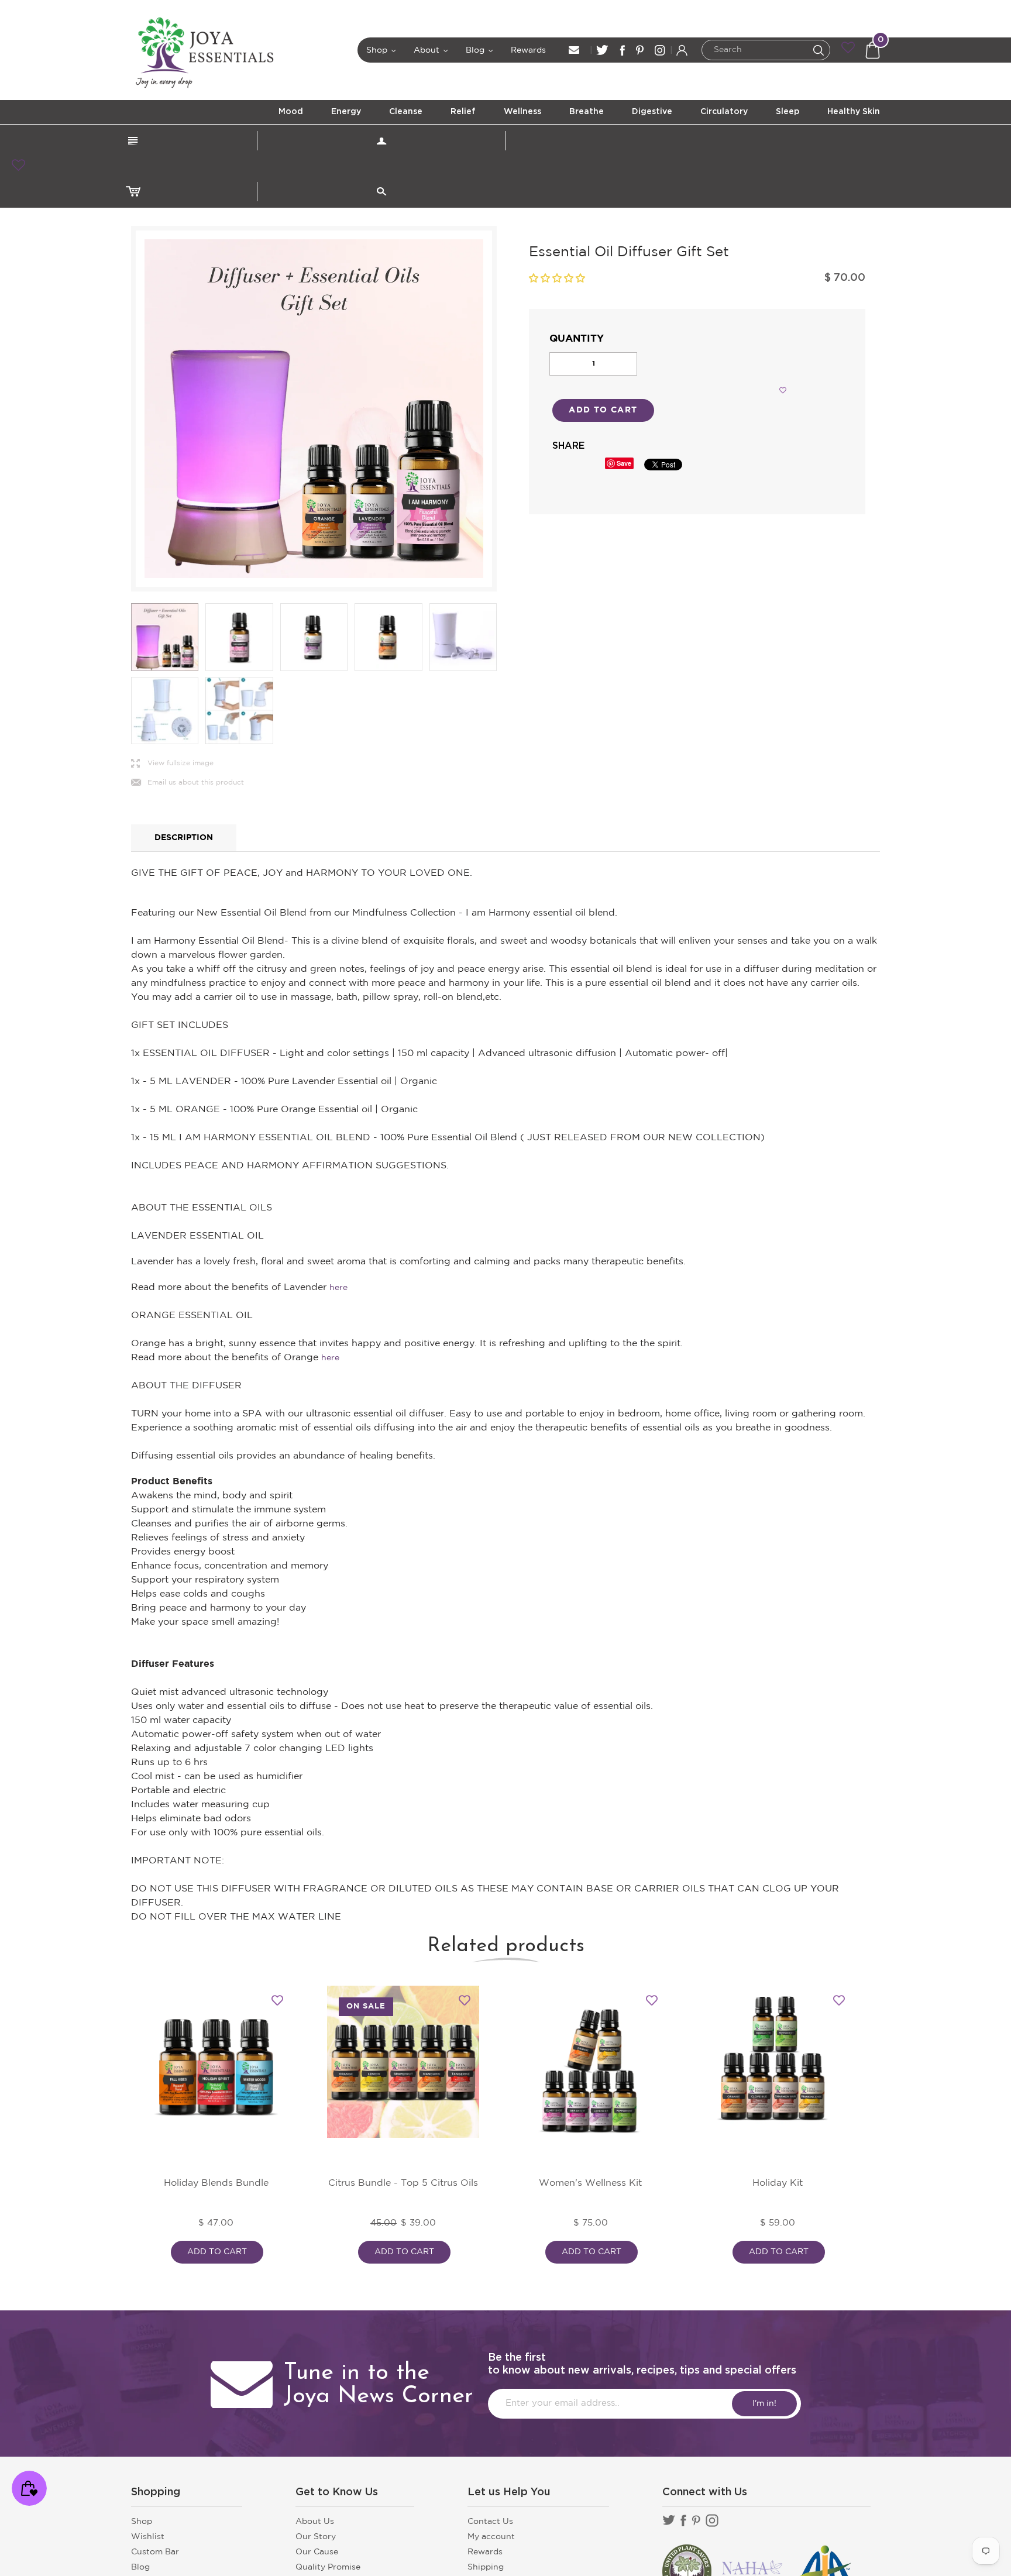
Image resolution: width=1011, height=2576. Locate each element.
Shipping (486, 2567)
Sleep (788, 112)
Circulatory (724, 112)
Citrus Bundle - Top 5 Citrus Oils (403, 2183)
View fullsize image (172, 764)
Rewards (528, 50)
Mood (291, 112)
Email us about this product (188, 783)
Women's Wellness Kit (590, 2183)
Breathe (587, 112)
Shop (381, 50)
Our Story (316, 2537)
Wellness (522, 112)
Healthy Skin (854, 112)
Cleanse (406, 112)
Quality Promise (328, 2567)
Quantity (577, 339)
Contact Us (490, 2522)
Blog (480, 50)
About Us (315, 2522)
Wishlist (148, 2537)
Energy (346, 112)
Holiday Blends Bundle (216, 2183)
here (338, 1288)
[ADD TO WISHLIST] (783, 390)
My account (491, 2537)
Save (624, 463)
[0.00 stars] (557, 279)
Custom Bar (155, 2552)
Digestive (652, 112)
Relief (463, 112)
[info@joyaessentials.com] (574, 50)
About (431, 50)
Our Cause (317, 2552)
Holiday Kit (778, 2183)
